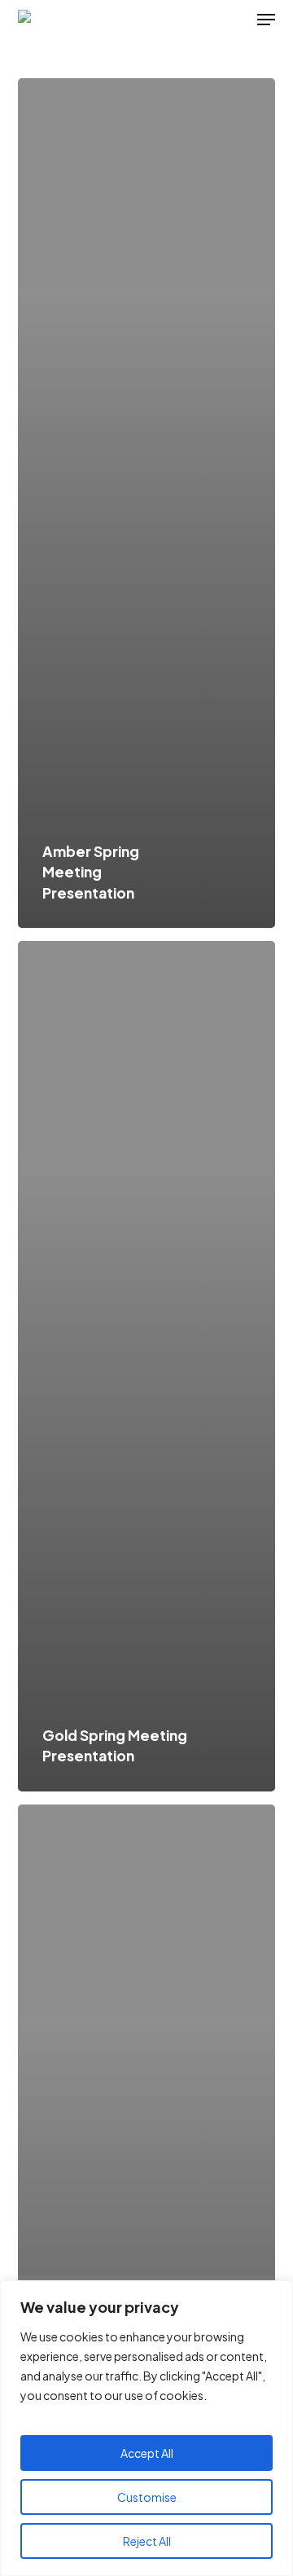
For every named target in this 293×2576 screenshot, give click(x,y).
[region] (146, 2428)
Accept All (147, 2453)
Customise (147, 2497)
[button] (266, 20)
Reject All (147, 2541)
